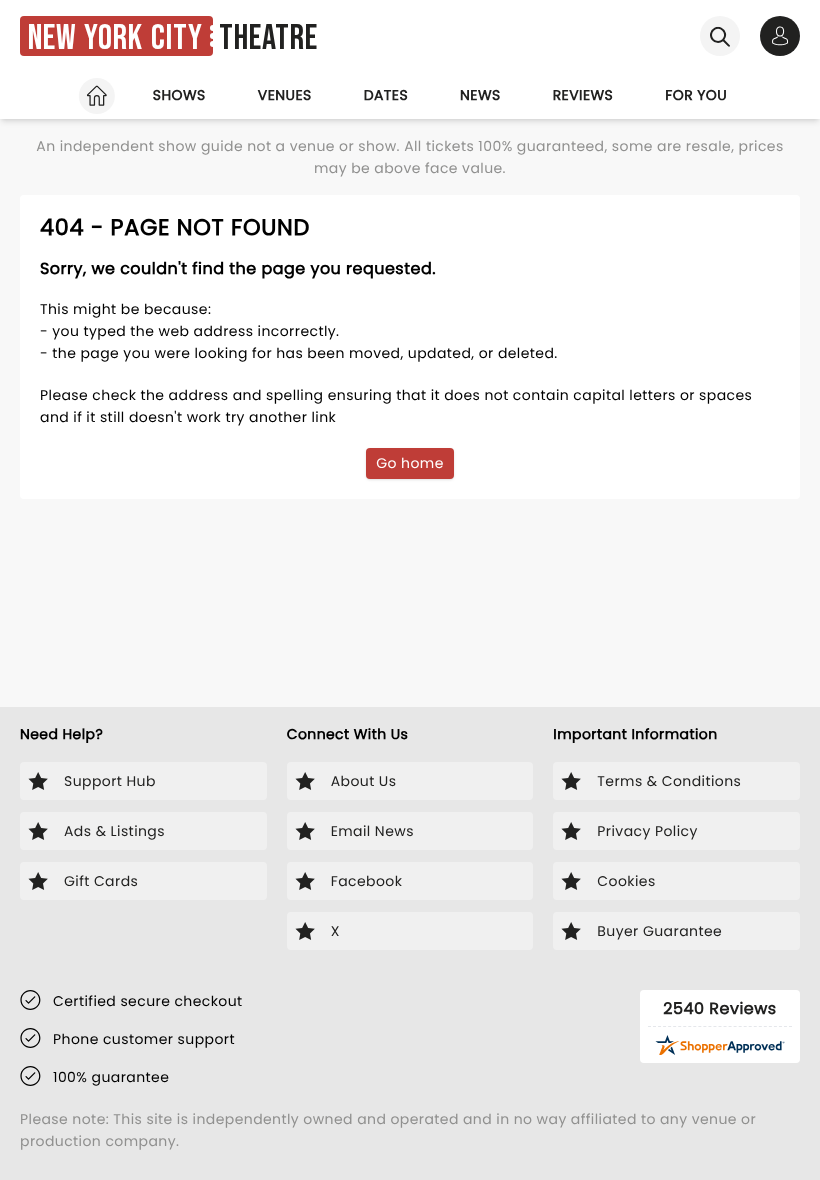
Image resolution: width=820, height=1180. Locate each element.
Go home (410, 463)
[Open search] (720, 36)
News (480, 95)
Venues (285, 95)
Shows (179, 95)
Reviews (583, 95)
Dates (386, 95)
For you (696, 95)
